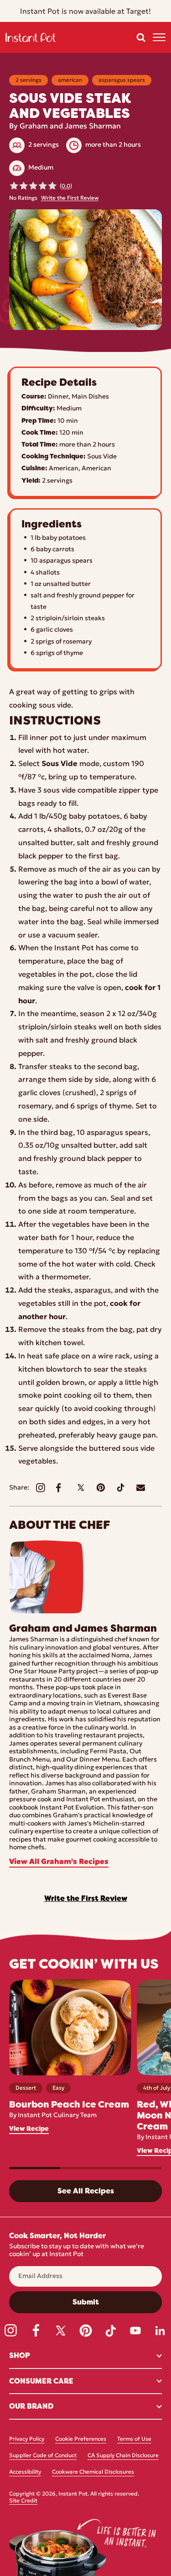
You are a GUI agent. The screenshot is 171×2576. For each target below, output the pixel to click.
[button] (141, 37)
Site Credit (23, 2501)
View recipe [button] (29, 2129)
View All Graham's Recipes (59, 1862)
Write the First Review (70, 198)
